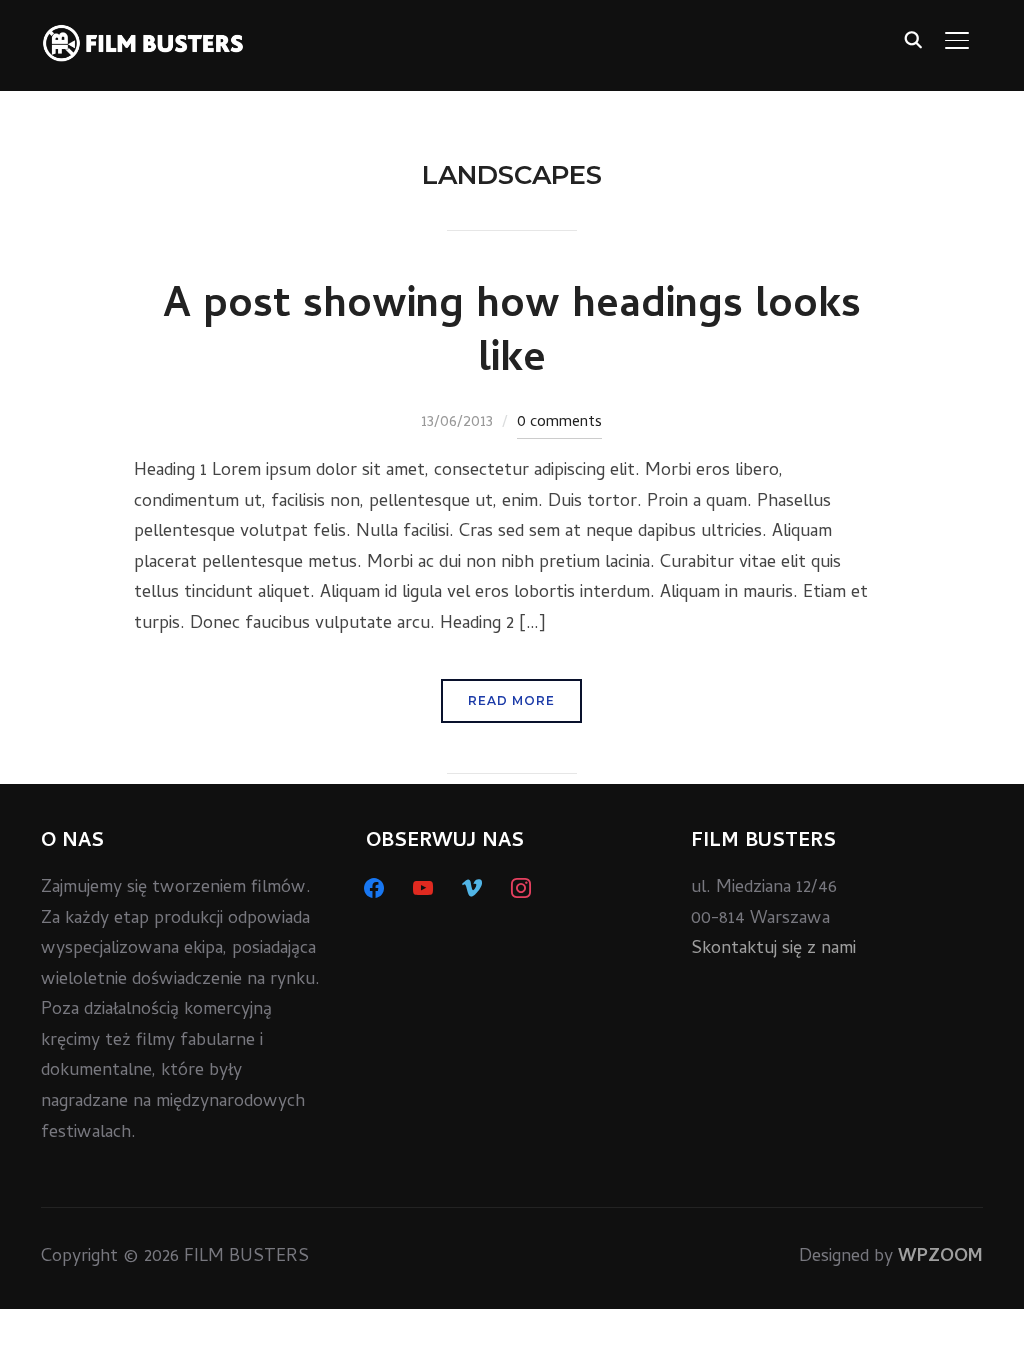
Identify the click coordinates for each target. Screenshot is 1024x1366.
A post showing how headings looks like (512, 335)
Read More (511, 700)
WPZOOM (940, 1257)
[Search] (913, 38)
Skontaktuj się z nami (773, 949)
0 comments (559, 423)
